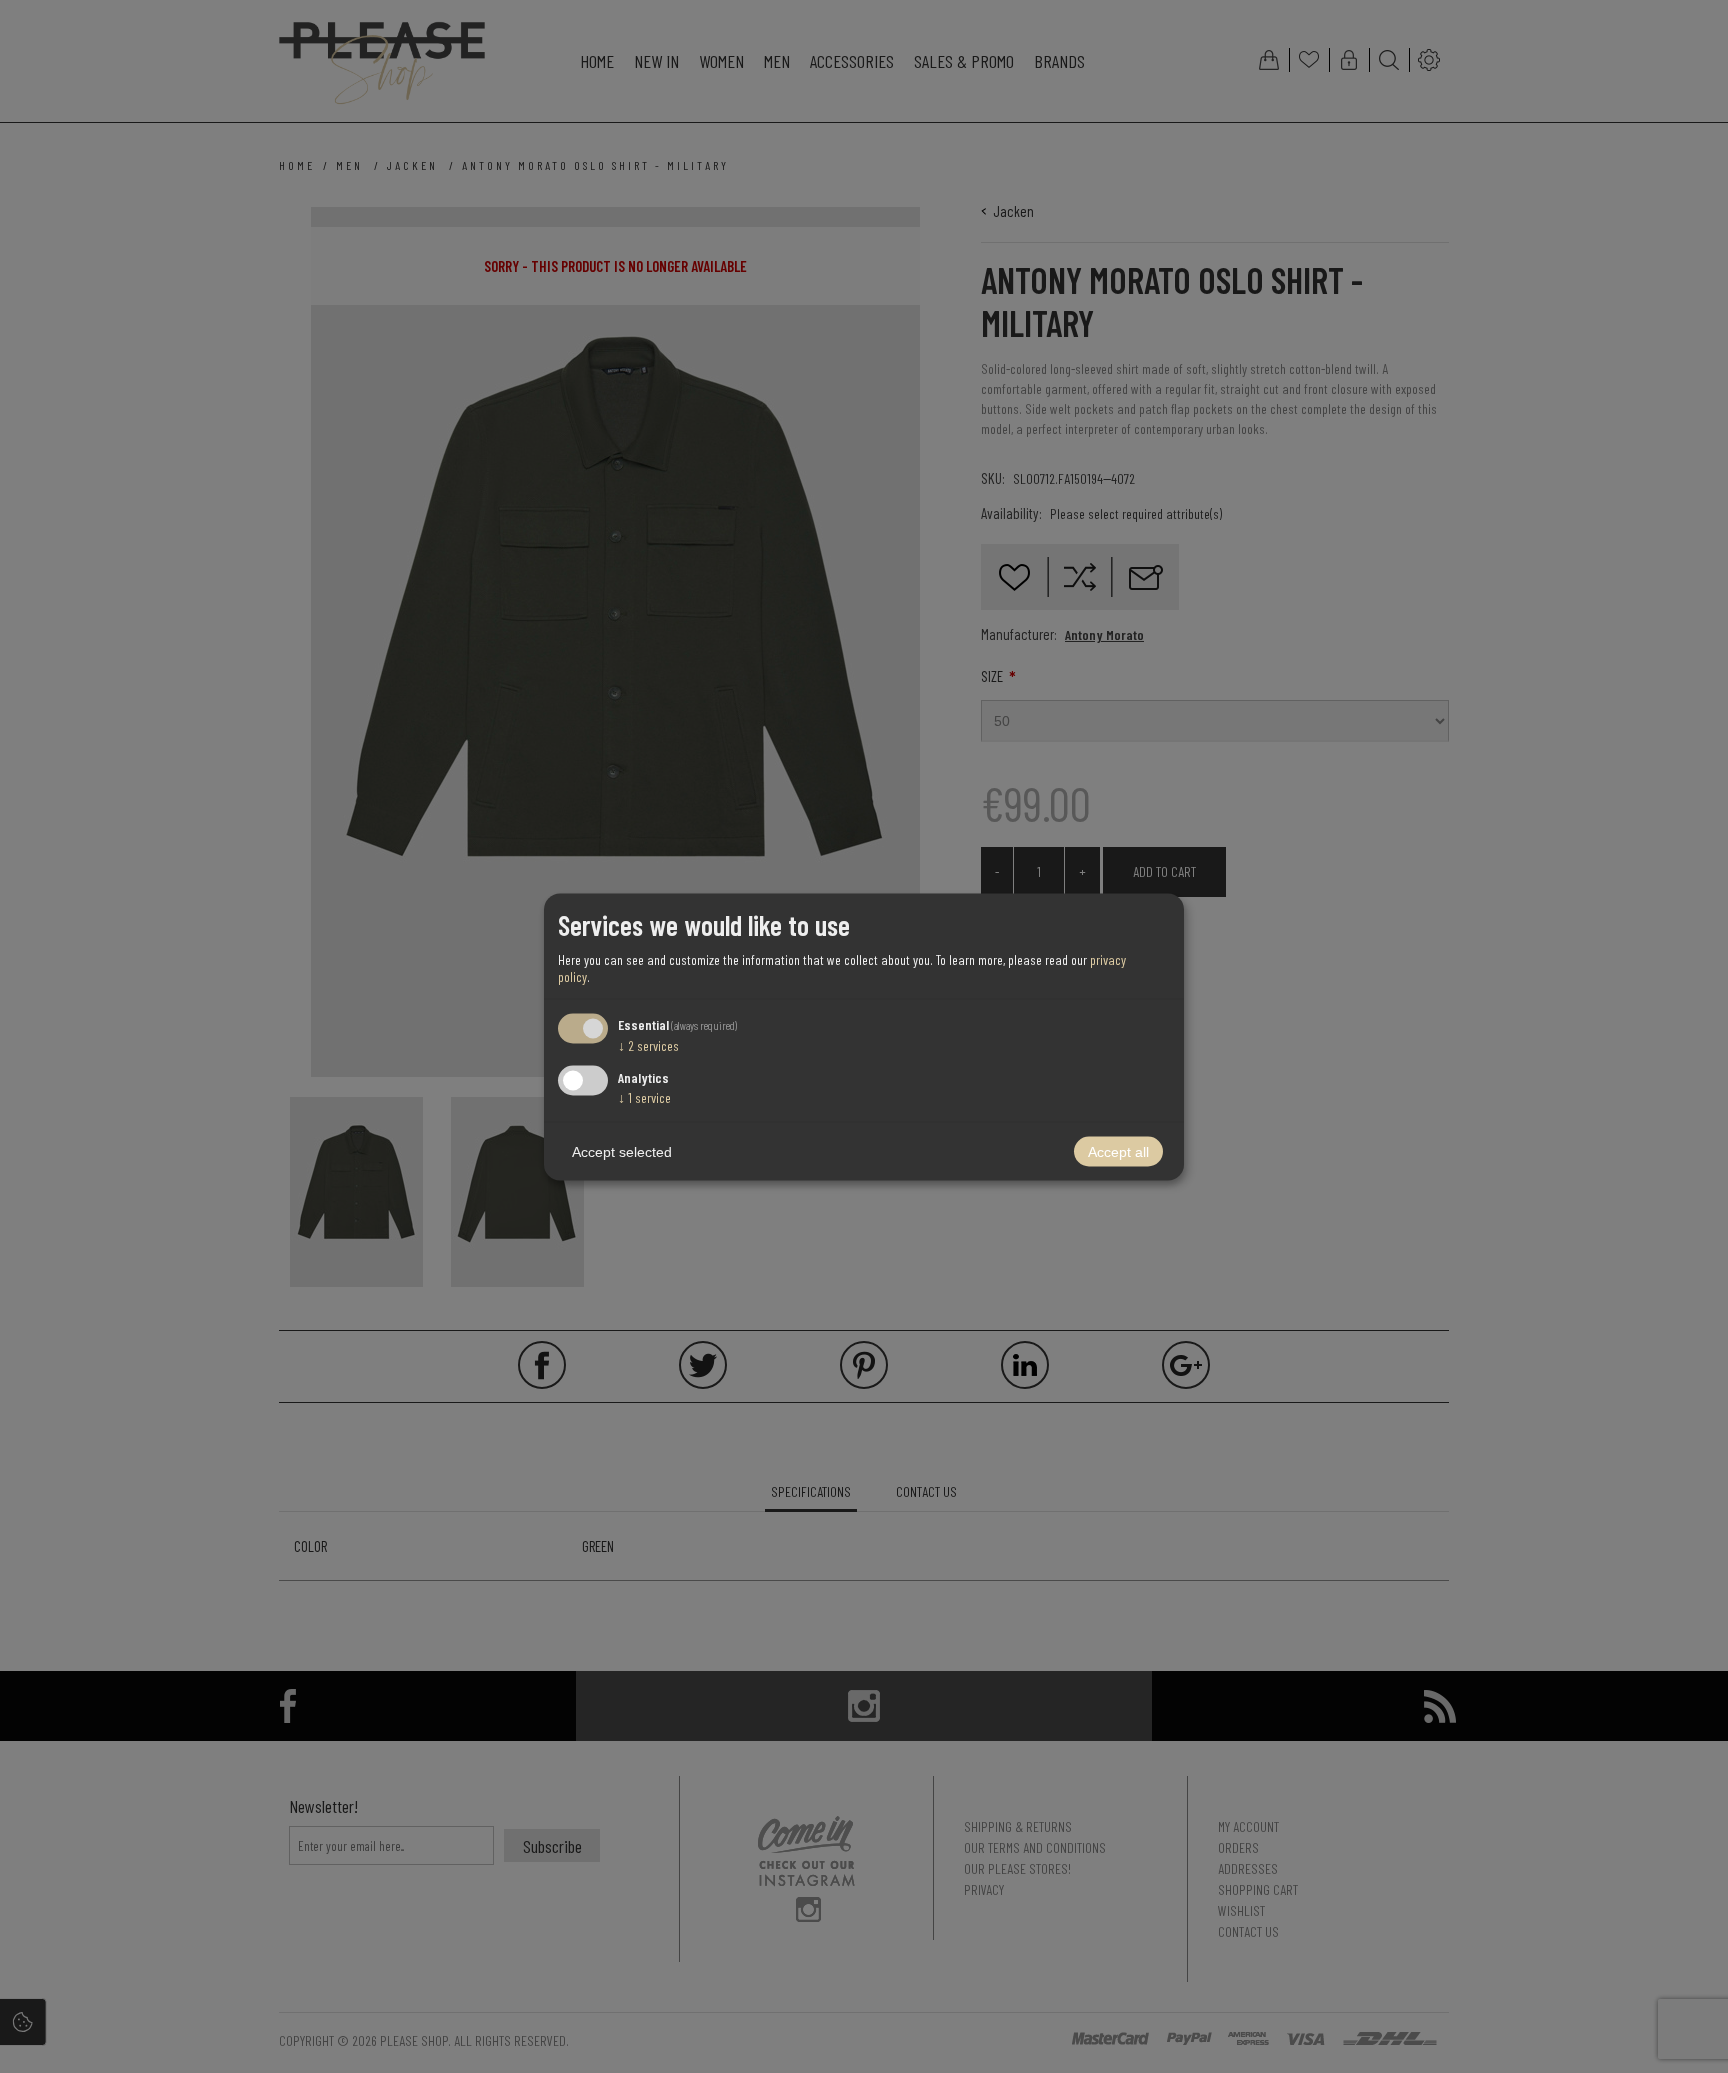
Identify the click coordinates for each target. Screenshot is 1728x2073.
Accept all (1118, 1151)
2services (648, 1045)
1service (644, 1096)
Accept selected (622, 1151)
